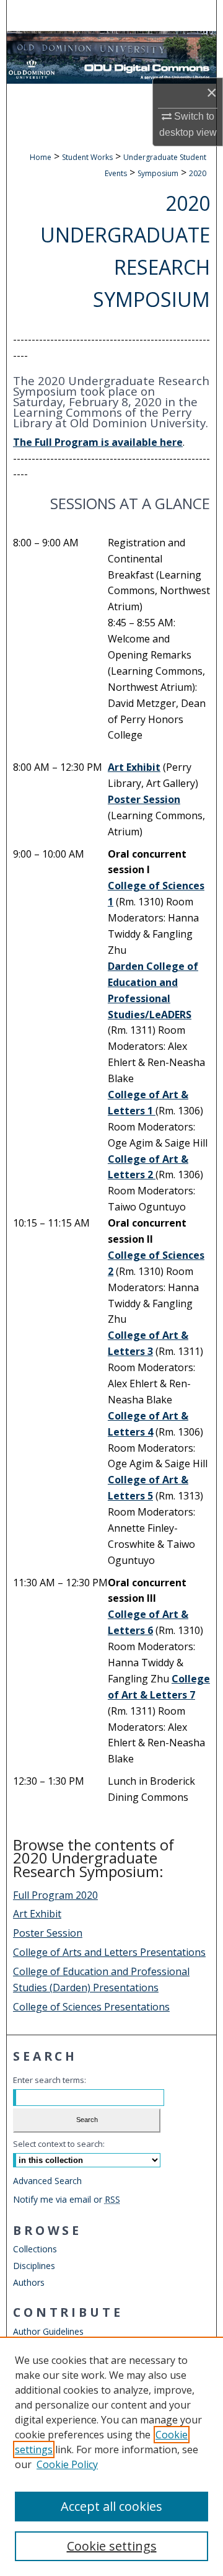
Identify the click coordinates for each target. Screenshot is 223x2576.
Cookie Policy (67, 2464)
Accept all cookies (111, 2506)
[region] (111, 2456)
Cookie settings (112, 2546)
